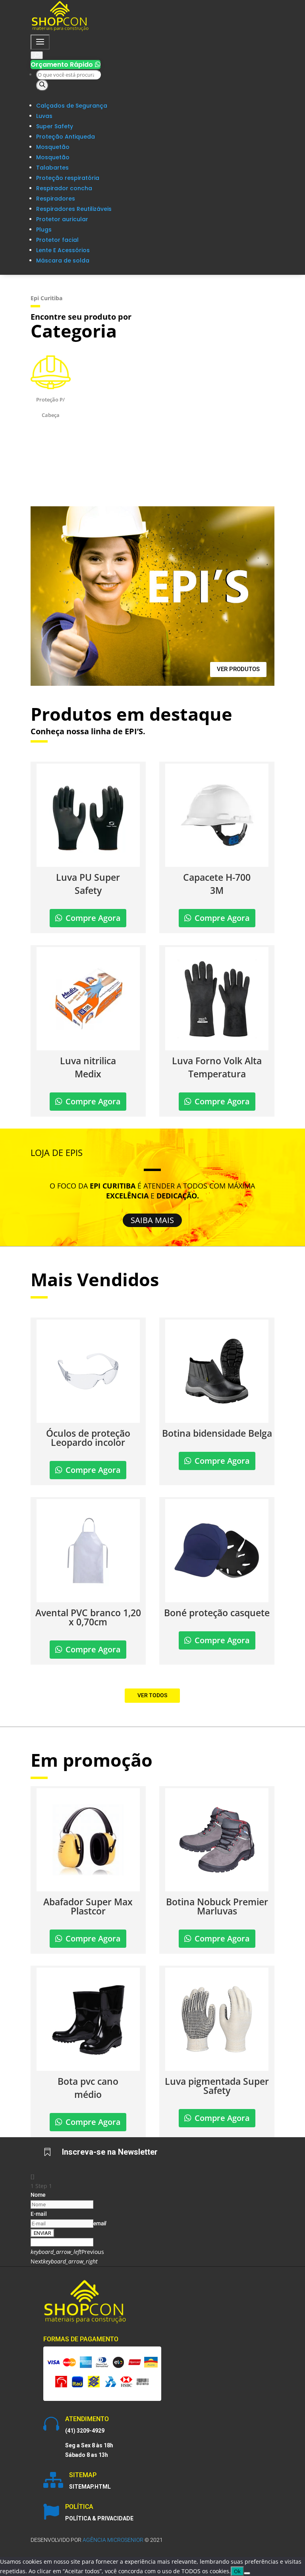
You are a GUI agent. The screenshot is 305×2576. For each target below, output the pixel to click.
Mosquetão (53, 147)
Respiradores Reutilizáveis (74, 209)
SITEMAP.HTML (90, 2487)
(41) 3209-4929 (85, 2431)
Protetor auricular (62, 219)
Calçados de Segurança (72, 106)
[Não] (247, 2573)
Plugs (44, 230)
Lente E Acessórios (63, 250)
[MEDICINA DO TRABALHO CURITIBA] (60, 30)
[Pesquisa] (42, 85)
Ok (237, 2571)
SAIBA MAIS (152, 1220)
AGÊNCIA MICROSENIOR (113, 2540)
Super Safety (55, 126)
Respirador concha (64, 188)
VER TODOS (152, 1695)
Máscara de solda (63, 260)
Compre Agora (93, 918)
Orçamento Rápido (66, 65)
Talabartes (52, 168)
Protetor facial (57, 240)
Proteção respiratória (68, 178)
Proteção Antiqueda (66, 137)
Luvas (44, 116)
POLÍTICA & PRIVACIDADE (99, 2518)
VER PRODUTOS (238, 669)
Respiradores (56, 199)
